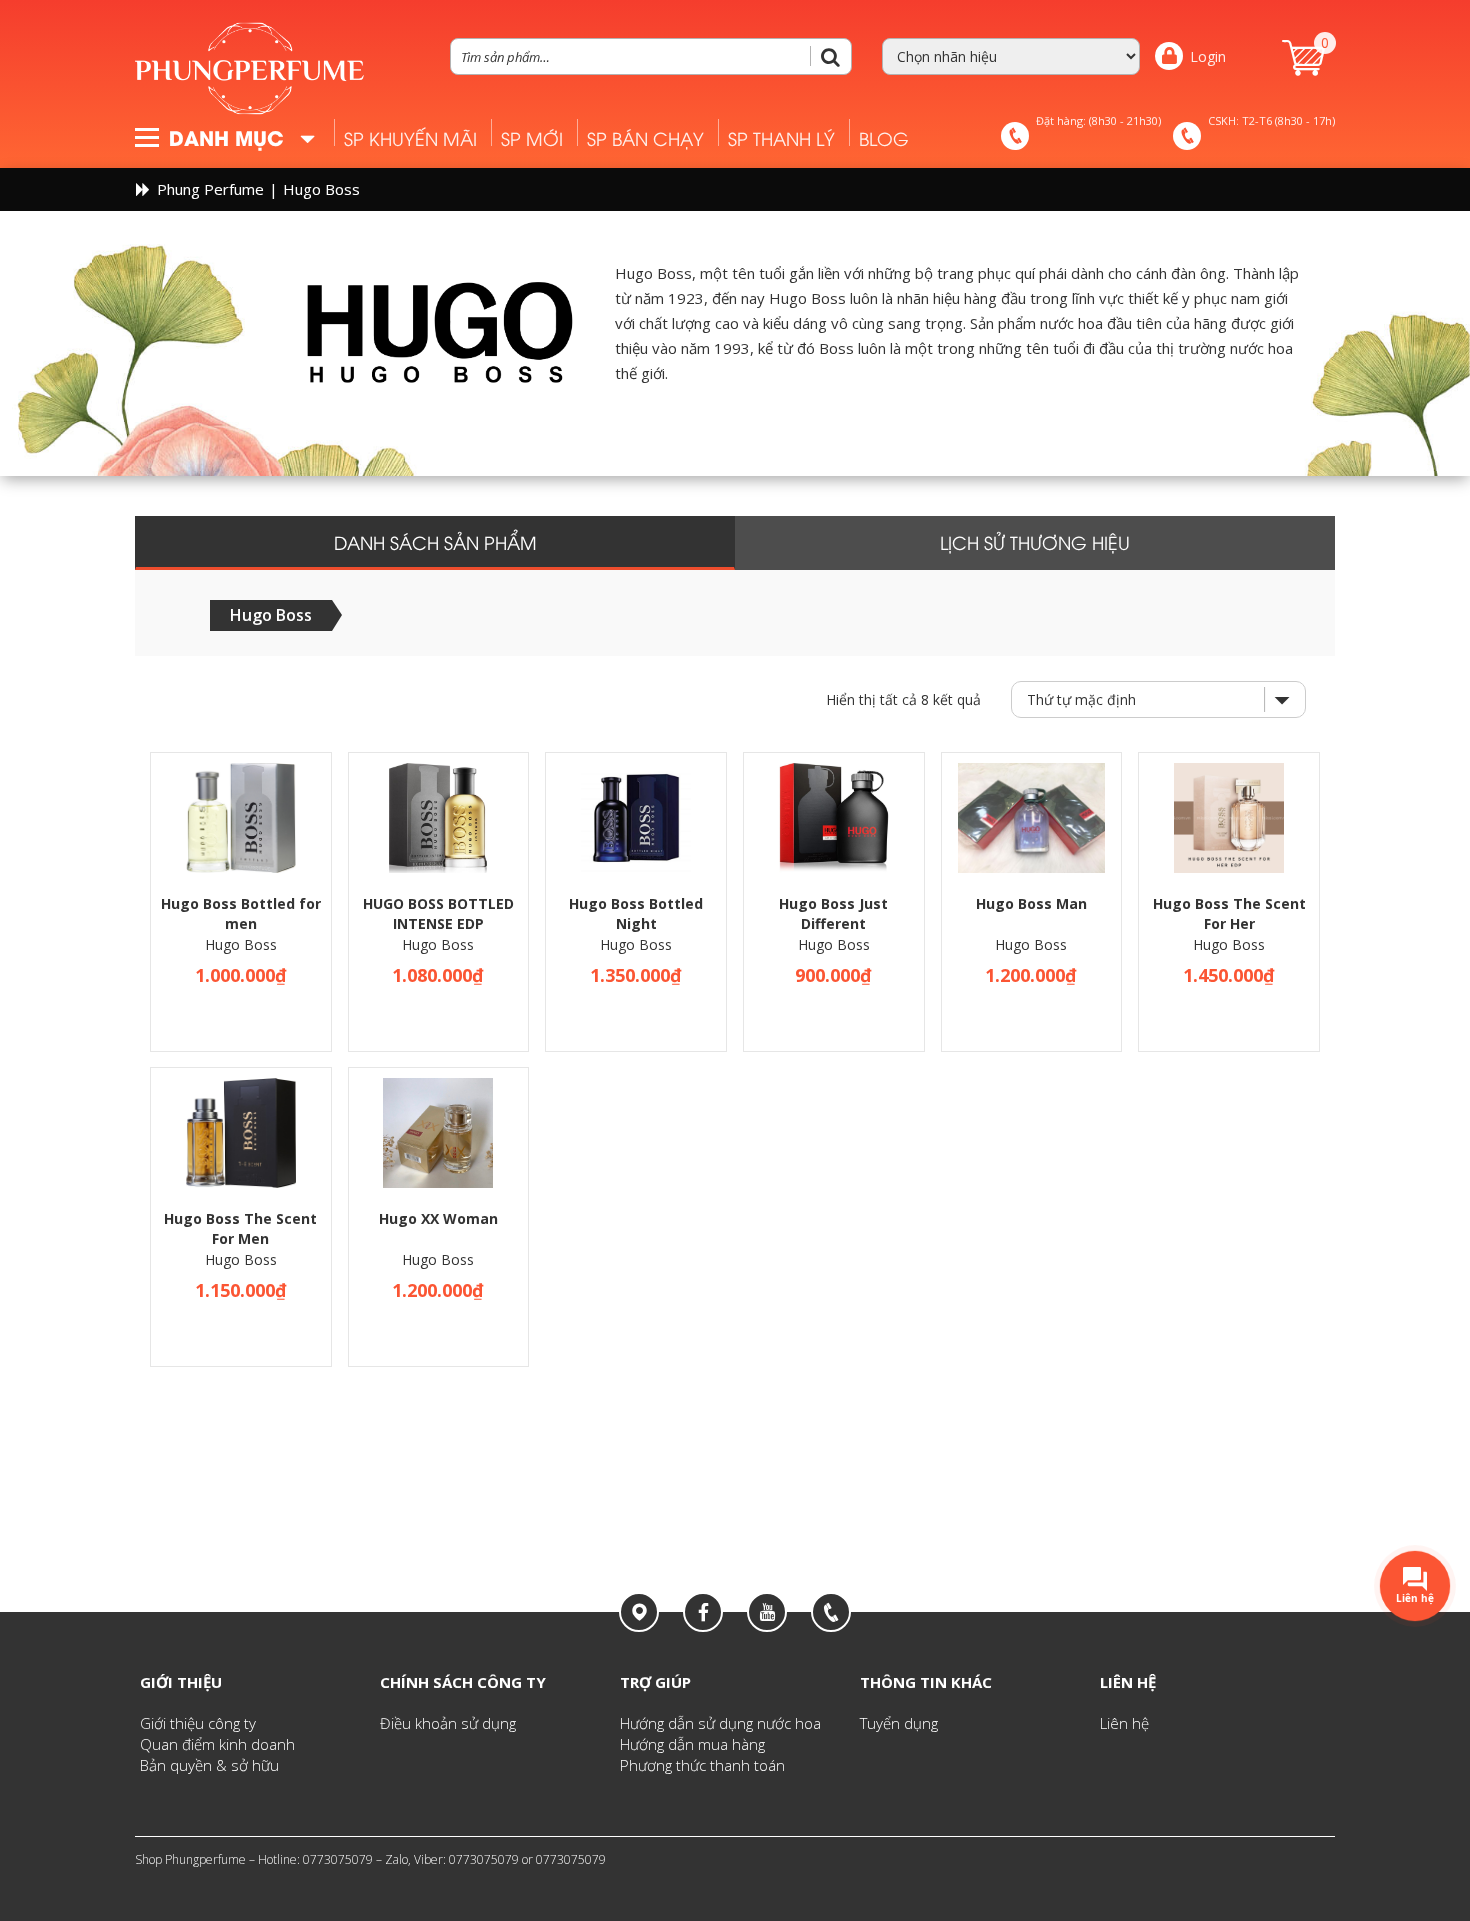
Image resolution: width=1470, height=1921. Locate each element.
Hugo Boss (241, 944)
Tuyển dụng (899, 1723)
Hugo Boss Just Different (833, 913)
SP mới (532, 137)
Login (1208, 56)
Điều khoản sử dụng (448, 1723)
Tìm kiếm (838, 56)
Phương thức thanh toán (702, 1765)
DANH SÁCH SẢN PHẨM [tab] (435, 541)
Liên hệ (1124, 1723)
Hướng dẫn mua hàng (692, 1744)
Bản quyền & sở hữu (209, 1765)
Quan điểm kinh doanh (217, 1744)
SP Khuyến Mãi (410, 137)
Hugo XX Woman (438, 1218)
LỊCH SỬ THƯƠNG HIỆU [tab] (1035, 541)
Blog (884, 137)
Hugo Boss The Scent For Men (240, 1228)
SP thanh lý (781, 137)
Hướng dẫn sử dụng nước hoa (720, 1723)
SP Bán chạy (645, 137)
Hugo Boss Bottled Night (636, 913)
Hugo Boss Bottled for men (241, 913)
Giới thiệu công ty (198, 1723)
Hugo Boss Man (1031, 903)
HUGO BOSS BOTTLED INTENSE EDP (438, 913)
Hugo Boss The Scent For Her (1229, 913)
